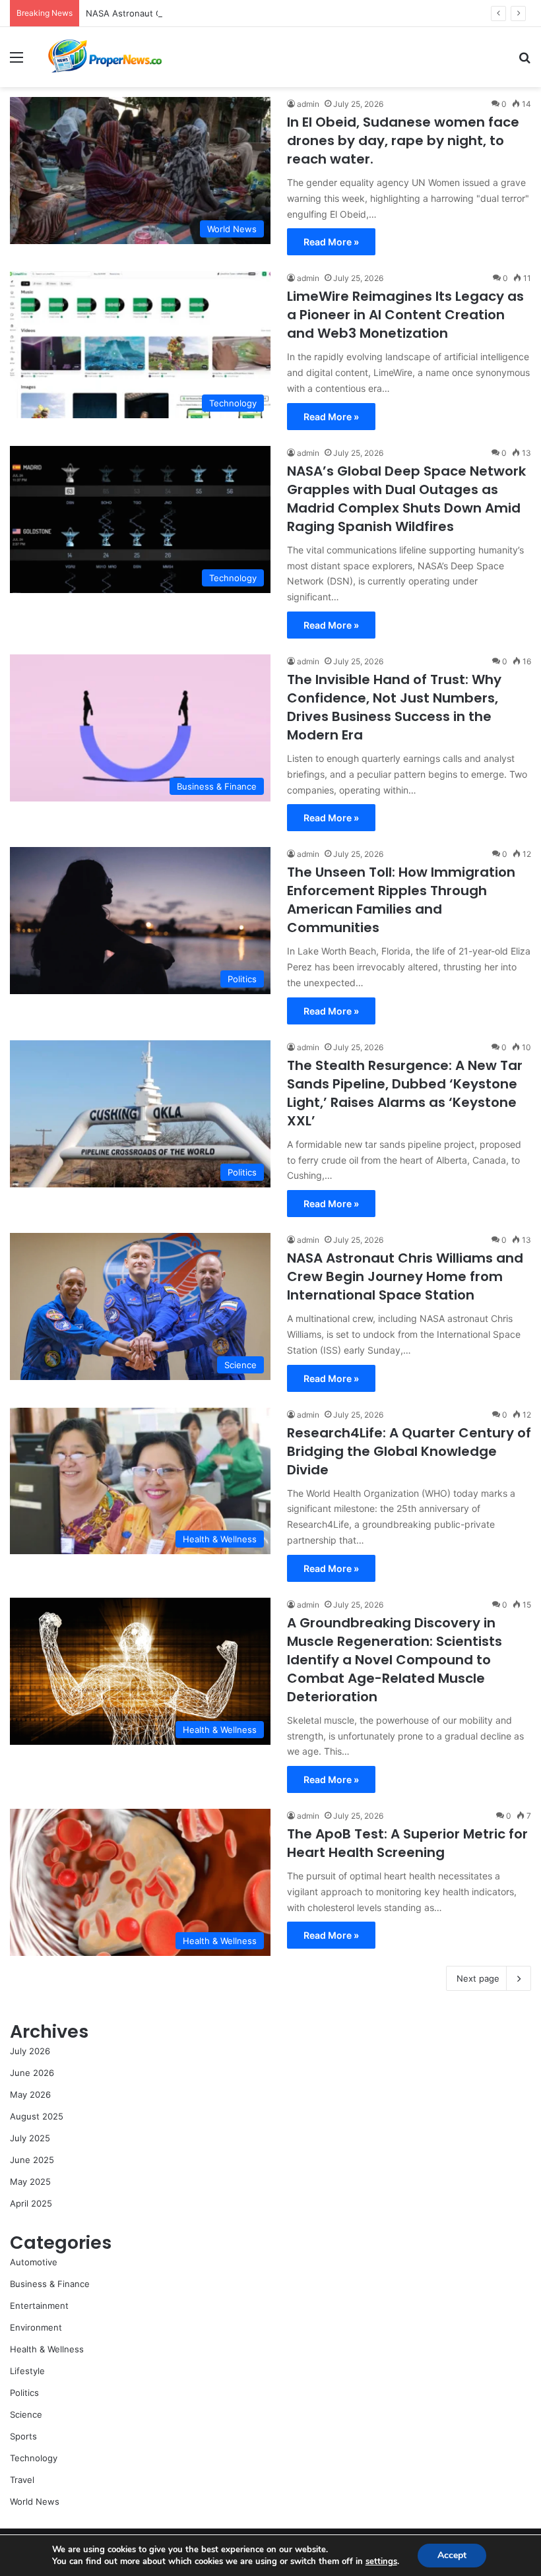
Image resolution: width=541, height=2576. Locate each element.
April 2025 (31, 2203)
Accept (452, 2555)
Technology (34, 2458)
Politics (24, 2393)
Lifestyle (27, 2371)
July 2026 (30, 2051)
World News (35, 2501)
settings (381, 2561)
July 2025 (30, 2138)
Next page (478, 1978)
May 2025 (30, 2182)
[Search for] (525, 62)
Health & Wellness (47, 2349)
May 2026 (30, 2094)
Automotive (34, 2262)
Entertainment (39, 2306)
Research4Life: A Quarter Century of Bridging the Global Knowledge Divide (409, 1451)
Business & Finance (50, 2284)
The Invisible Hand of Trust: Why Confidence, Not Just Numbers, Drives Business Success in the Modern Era (394, 707)
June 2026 (32, 2073)
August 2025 (37, 2116)
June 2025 (32, 2160)
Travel (22, 2480)
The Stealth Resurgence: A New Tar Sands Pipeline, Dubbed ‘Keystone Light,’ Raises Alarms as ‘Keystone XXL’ (405, 1093)
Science (26, 2414)
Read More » (331, 242)
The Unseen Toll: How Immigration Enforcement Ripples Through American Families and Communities (401, 900)
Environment (36, 2327)
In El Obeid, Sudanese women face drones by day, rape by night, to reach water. (403, 141)
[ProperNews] (106, 57)
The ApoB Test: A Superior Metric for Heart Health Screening (407, 1843)
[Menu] (16, 62)
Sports (23, 2436)
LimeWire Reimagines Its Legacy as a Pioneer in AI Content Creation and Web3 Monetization (405, 315)
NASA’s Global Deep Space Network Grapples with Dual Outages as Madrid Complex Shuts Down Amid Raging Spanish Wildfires (406, 499)
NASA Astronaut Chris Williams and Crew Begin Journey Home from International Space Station (282, 13)
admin (308, 104)
